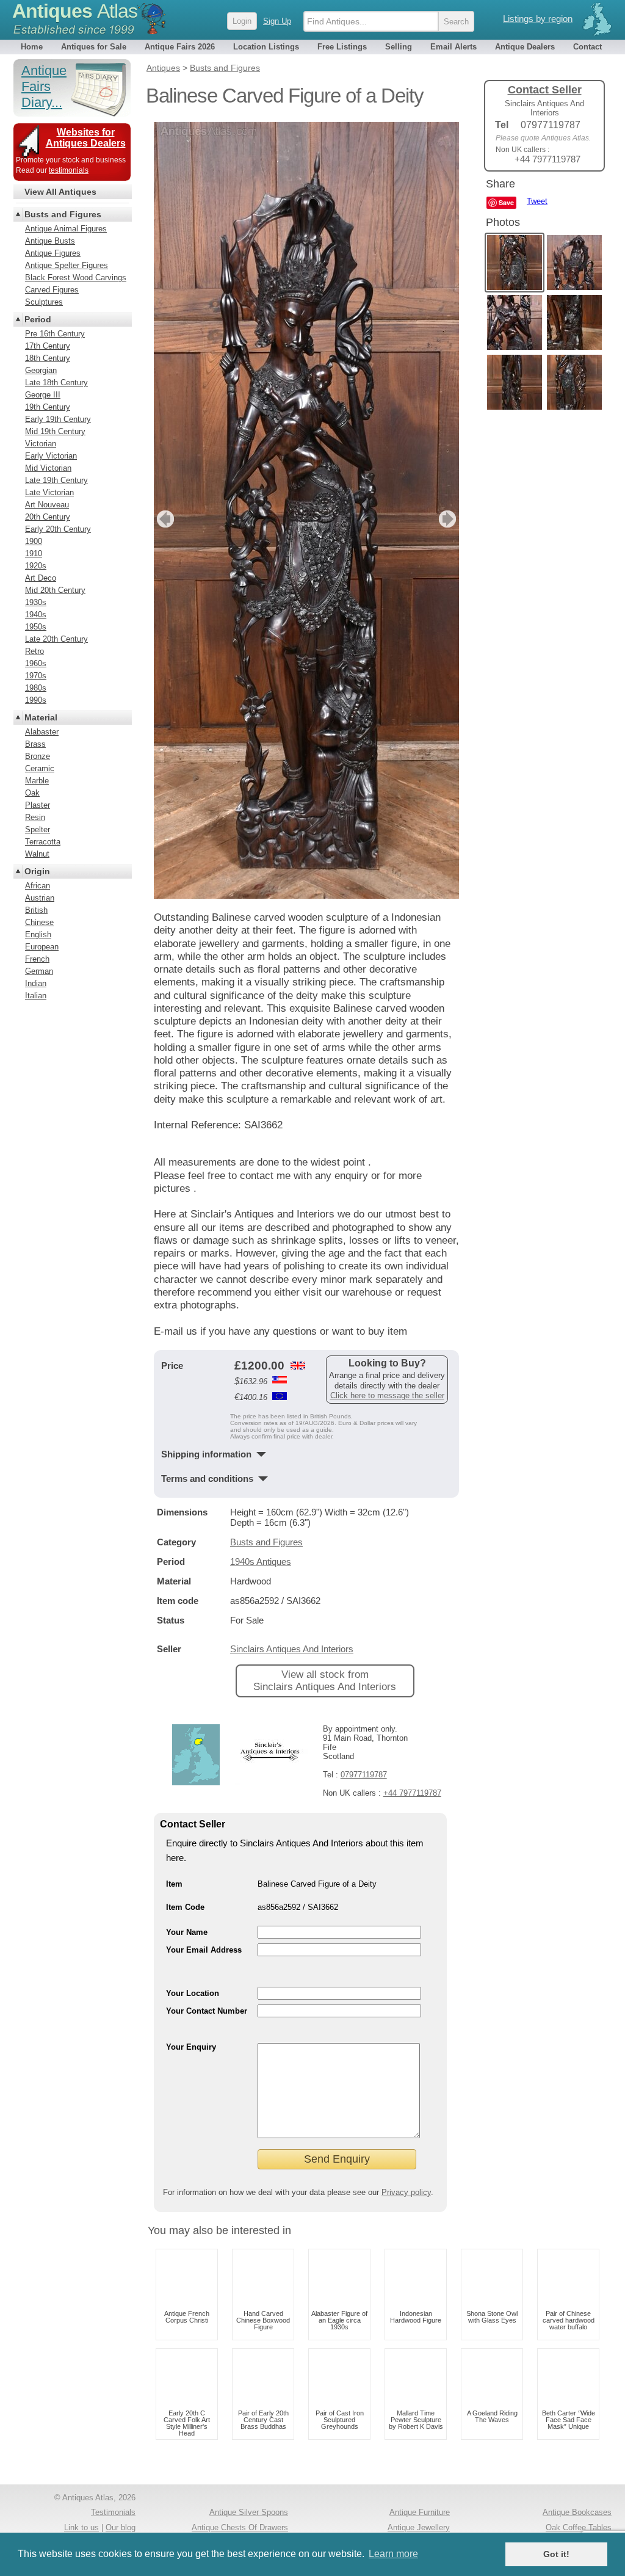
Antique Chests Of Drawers (240, 2527)
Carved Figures (52, 290)
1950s (36, 627)
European (42, 947)
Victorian (41, 444)
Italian (36, 996)
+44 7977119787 (412, 1793)
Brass (35, 744)
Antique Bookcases (577, 2512)
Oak (32, 793)
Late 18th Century (56, 383)
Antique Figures (53, 253)
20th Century (48, 517)
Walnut (37, 854)
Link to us (81, 2527)
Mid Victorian (48, 468)
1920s (36, 566)
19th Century (48, 407)
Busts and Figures (266, 1542)
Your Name (187, 1932)
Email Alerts (453, 47)
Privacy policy (406, 2192)
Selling (399, 47)
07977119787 (364, 1775)
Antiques (75, 11)
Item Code (185, 1907)
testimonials (69, 170)
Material (41, 717)
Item (174, 1884)
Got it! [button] (556, 2554)
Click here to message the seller (387, 1395)
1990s (36, 700)
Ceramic (40, 768)
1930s (36, 602)
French (37, 959)
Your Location (193, 1993)
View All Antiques (60, 192)
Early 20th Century (58, 529)
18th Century (48, 358)
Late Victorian (49, 492)
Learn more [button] (393, 2554)
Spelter (38, 829)
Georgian (41, 370)
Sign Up (277, 21)
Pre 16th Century (55, 334)
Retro (34, 651)
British (36, 910)
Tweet (537, 201)
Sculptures (44, 302)
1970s (36, 676)
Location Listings (266, 47)
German (39, 971)
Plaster (38, 805)
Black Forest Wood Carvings (76, 278)
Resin (35, 817)
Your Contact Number (207, 2011)
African (38, 886)
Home (32, 47)
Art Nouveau (47, 505)
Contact (587, 47)
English (38, 934)
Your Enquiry (191, 2047)
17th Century (48, 346)
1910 (34, 553)
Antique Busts (50, 241)
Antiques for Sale (94, 47)
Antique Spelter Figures (67, 265)
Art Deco (41, 578)
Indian (36, 983)
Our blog (121, 2527)
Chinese (39, 922)
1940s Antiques (261, 1562)
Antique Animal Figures (66, 229)
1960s (36, 663)
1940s (36, 615)
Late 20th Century (56, 639)
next (449, 519)
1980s (36, 688)
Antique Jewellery (419, 2527)
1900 (34, 541)
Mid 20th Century (55, 590)
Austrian (40, 898)
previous (164, 519)
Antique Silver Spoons (249, 2512)
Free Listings (342, 47)
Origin (37, 871)
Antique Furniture (420, 2512)
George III (43, 395)
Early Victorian (51, 456)
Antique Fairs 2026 (180, 47)
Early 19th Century (58, 419)
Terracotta (43, 842)
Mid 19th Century (55, 431)
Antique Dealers (525, 47)
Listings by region (538, 19)
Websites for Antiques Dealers (86, 138)
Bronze (38, 756)
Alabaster (42, 732)
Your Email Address (204, 1950)
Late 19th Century (56, 480)
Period (38, 319)
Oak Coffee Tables (579, 2527)
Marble (37, 781)
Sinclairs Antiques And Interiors (292, 1649)
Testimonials (113, 2512)
